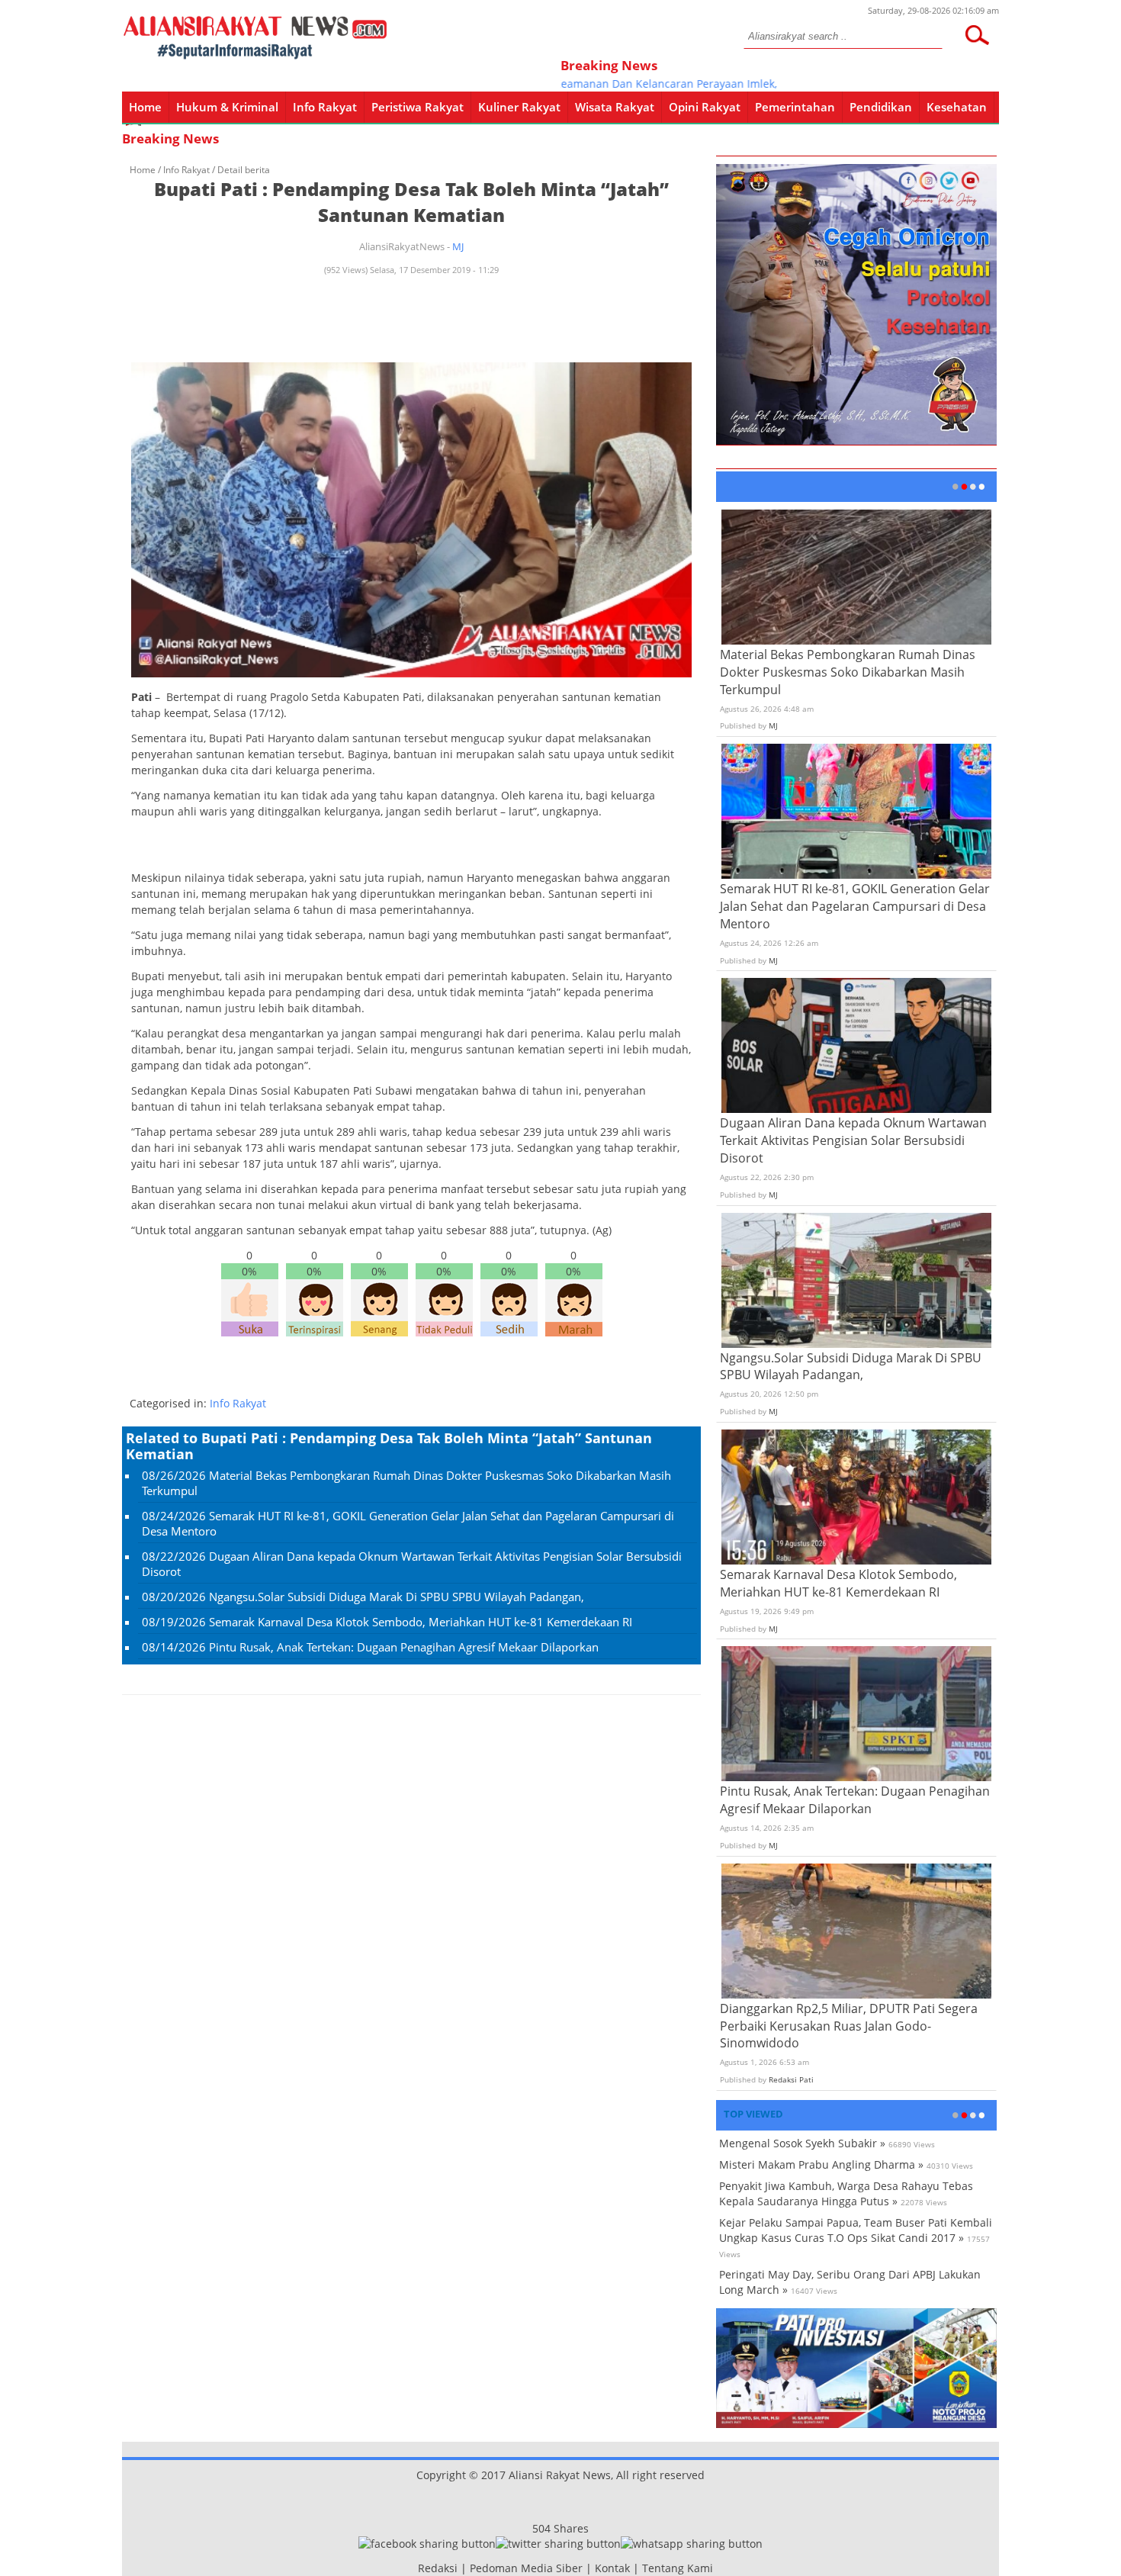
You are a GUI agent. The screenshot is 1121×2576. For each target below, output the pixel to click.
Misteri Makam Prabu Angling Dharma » (821, 2164)
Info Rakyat (325, 107)
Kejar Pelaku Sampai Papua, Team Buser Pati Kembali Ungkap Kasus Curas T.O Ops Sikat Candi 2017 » (856, 2230)
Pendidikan (881, 107)
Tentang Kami (678, 2568)
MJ (458, 246)
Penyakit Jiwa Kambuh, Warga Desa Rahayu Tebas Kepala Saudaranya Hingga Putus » (846, 2193)
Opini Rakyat (705, 107)
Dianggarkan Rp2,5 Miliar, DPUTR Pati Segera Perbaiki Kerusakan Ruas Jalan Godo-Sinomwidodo (849, 2026)
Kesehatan (957, 107)
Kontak (612, 2568)
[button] (977, 35)
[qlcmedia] (413, 2568)
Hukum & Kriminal (227, 107)
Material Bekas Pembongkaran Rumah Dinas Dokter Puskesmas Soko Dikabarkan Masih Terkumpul (848, 672)
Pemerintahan (795, 107)
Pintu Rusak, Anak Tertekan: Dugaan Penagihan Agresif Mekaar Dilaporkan (404, 1647)
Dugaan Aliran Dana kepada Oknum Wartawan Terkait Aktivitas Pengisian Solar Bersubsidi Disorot (853, 1140)
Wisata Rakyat (615, 107)
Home (145, 107)
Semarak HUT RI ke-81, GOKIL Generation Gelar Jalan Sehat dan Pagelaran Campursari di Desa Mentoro (855, 906)
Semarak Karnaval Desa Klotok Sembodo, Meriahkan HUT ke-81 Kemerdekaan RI (421, 1622)
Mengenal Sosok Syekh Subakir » (802, 2143)
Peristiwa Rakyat (418, 107)
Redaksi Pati (791, 2079)
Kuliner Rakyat (519, 107)
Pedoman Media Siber (526, 2568)
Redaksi (438, 2568)
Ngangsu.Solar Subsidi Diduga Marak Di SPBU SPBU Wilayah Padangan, (397, 1597)
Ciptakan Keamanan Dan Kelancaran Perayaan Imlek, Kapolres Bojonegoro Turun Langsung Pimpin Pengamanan (756, 84)
